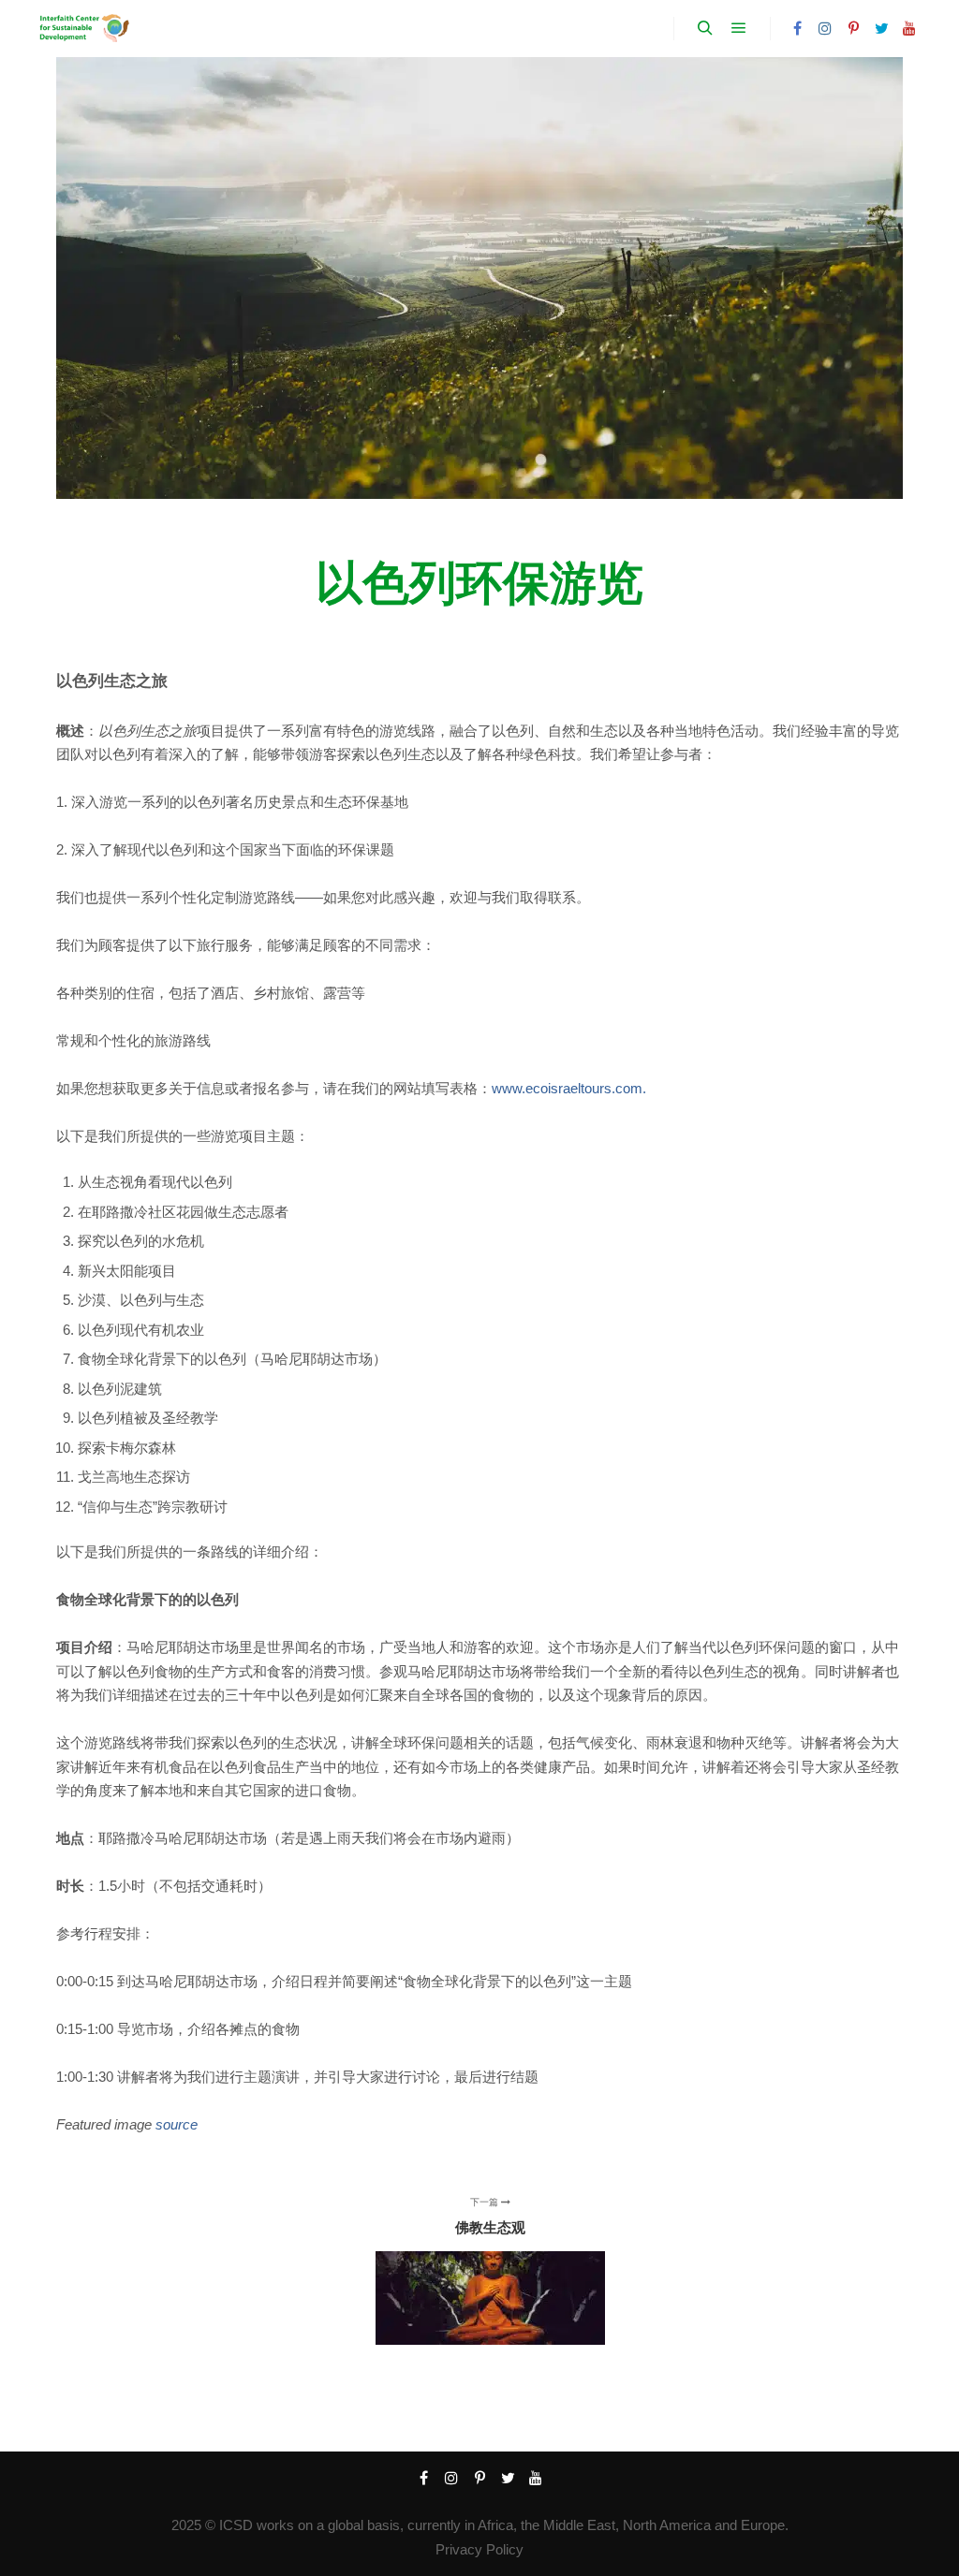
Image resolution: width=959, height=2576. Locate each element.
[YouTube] (909, 28)
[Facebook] (797, 28)
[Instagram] (825, 28)
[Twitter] (881, 28)
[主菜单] (739, 28)
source (177, 2124)
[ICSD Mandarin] (83, 29)
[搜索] (705, 28)
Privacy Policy (479, 2549)
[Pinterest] (853, 28)
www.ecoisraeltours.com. (569, 1088)
